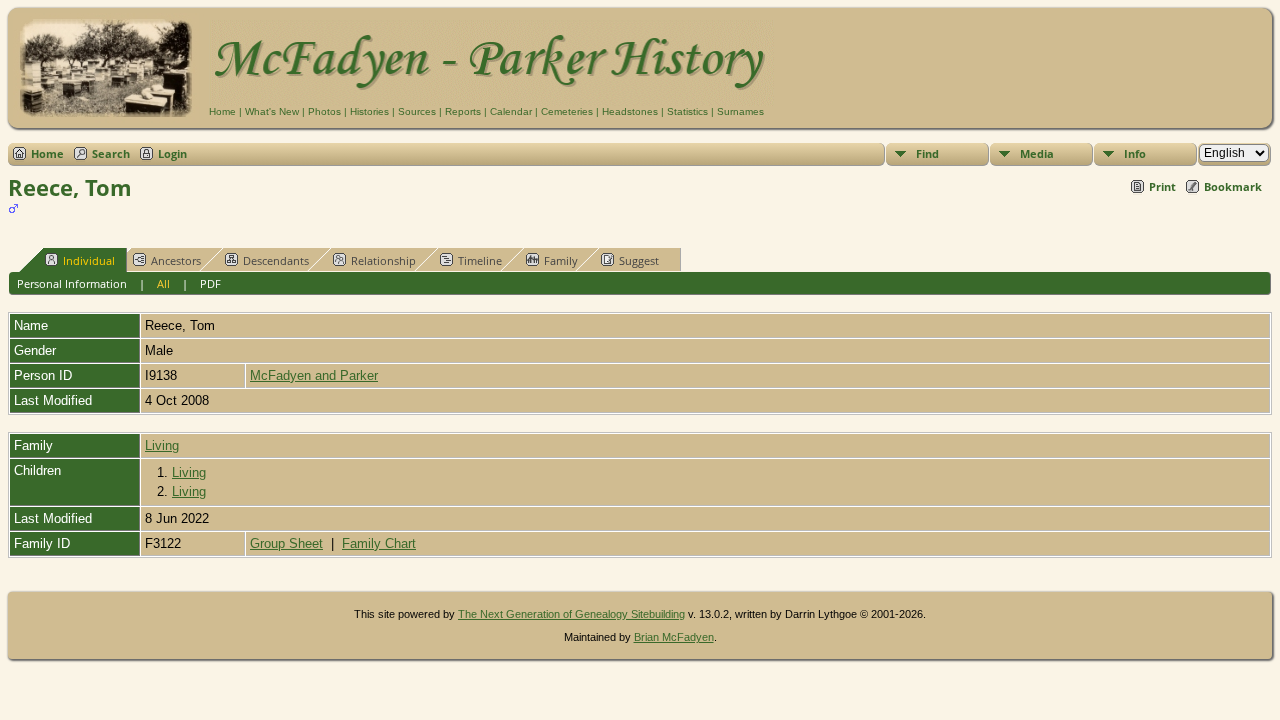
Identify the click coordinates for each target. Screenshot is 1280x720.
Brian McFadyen (674, 637)
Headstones (630, 111)
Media (1037, 153)
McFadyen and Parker (314, 375)
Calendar (511, 111)
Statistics (687, 111)
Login (172, 153)
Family (561, 260)
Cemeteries (567, 111)
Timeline (480, 260)
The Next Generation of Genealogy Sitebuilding (571, 614)
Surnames (740, 111)
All (163, 283)
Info (1135, 153)
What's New (272, 111)
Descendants (276, 260)
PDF (210, 283)
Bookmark (1233, 186)
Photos (324, 111)
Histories (369, 111)
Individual (89, 260)
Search (111, 153)
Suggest (639, 260)
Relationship (383, 260)
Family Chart (379, 543)
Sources (417, 111)
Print (1162, 186)
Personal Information (72, 283)
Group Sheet (286, 543)
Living (162, 445)
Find (927, 153)
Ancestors (176, 260)
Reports (463, 111)
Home (222, 111)
